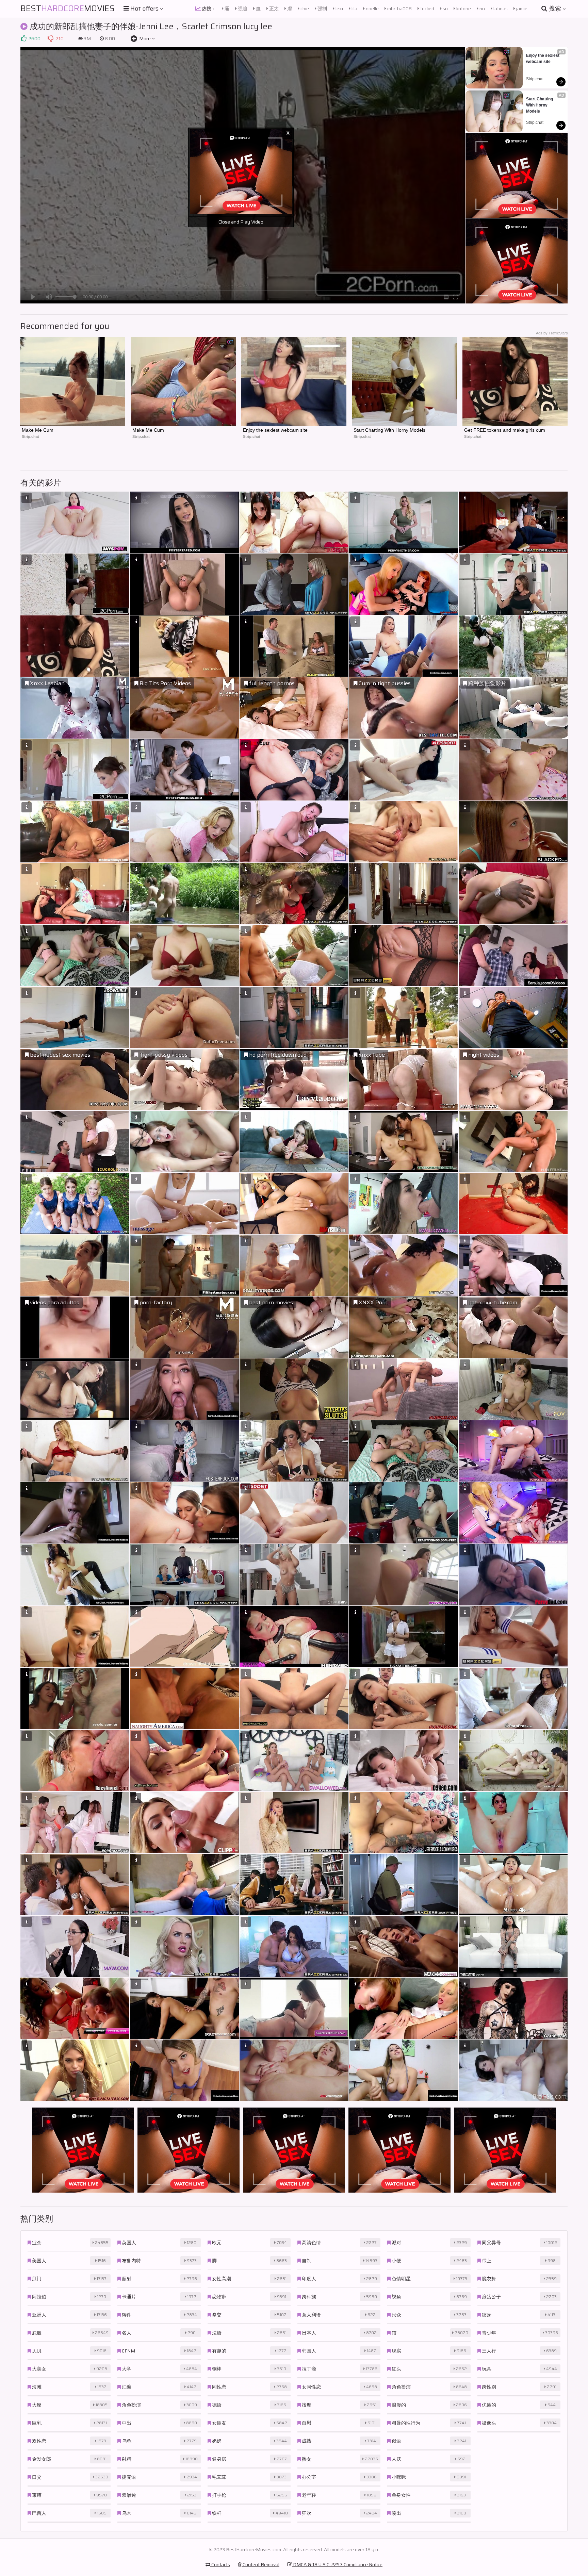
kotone (463, 9)
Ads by (552, 333)
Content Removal (260, 2564)
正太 (273, 9)
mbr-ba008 (399, 9)
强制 (322, 9)
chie (304, 9)
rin (482, 9)
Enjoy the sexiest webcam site (543, 59)
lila (354, 9)
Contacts (220, 2564)
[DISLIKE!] (50, 38)
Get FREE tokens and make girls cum (505, 430)
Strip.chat (535, 79)
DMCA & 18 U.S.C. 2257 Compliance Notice (337, 2564)
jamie (521, 9)
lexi (339, 9)
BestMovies (68, 9)
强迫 (242, 9)
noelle (372, 9)
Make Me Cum (38, 430)
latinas (500, 9)
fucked (427, 9)
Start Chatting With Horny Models (540, 105)
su (445, 9)
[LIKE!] (23, 38)
